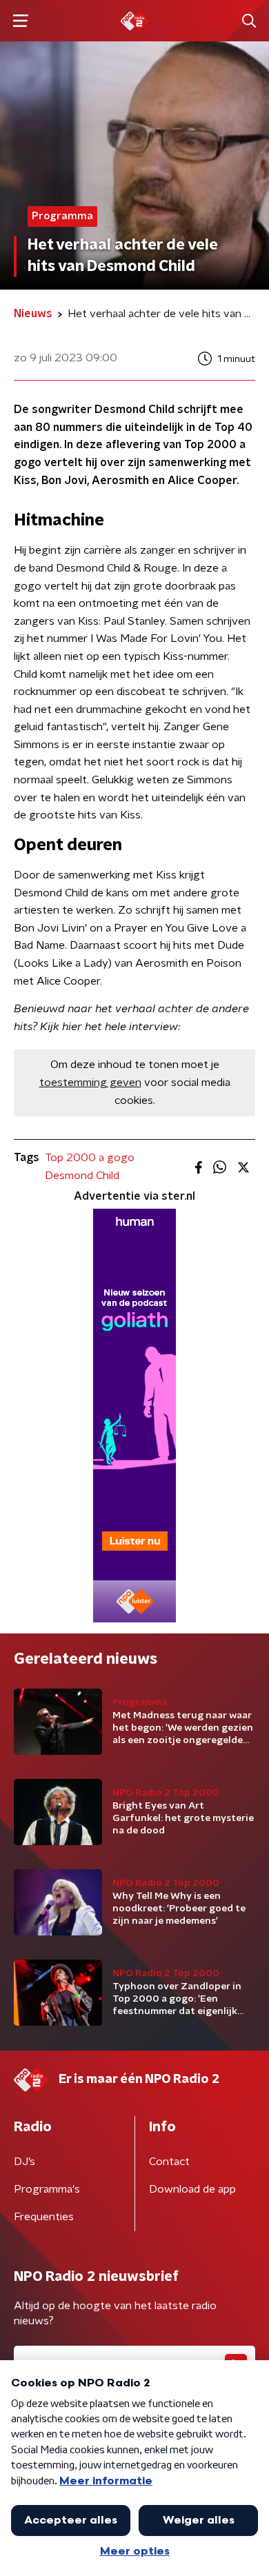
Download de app (192, 2189)
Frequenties (44, 2217)
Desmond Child (82, 1176)
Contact (169, 2162)
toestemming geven (90, 1083)
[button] (20, 21)
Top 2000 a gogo (90, 1158)
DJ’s (24, 2162)
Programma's (47, 2189)
